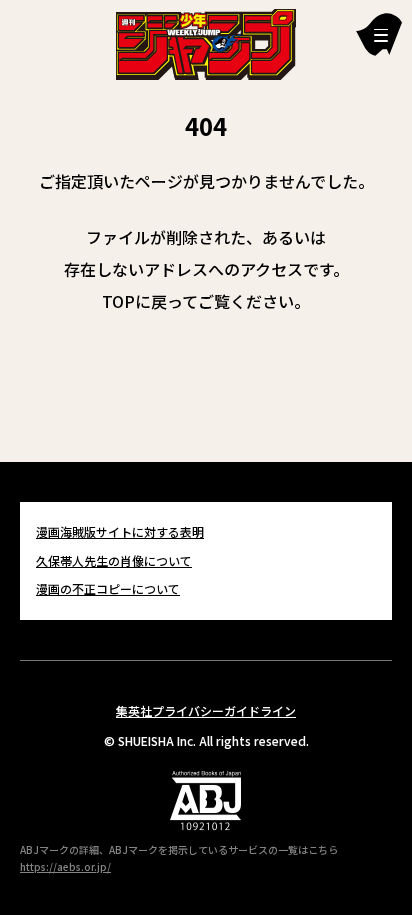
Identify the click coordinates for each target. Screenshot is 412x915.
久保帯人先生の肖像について (114, 560)
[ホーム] (206, 42)
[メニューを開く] (379, 34)
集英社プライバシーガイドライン (206, 710)
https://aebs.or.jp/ (65, 866)
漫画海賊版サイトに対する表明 (120, 531)
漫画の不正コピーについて (108, 588)
